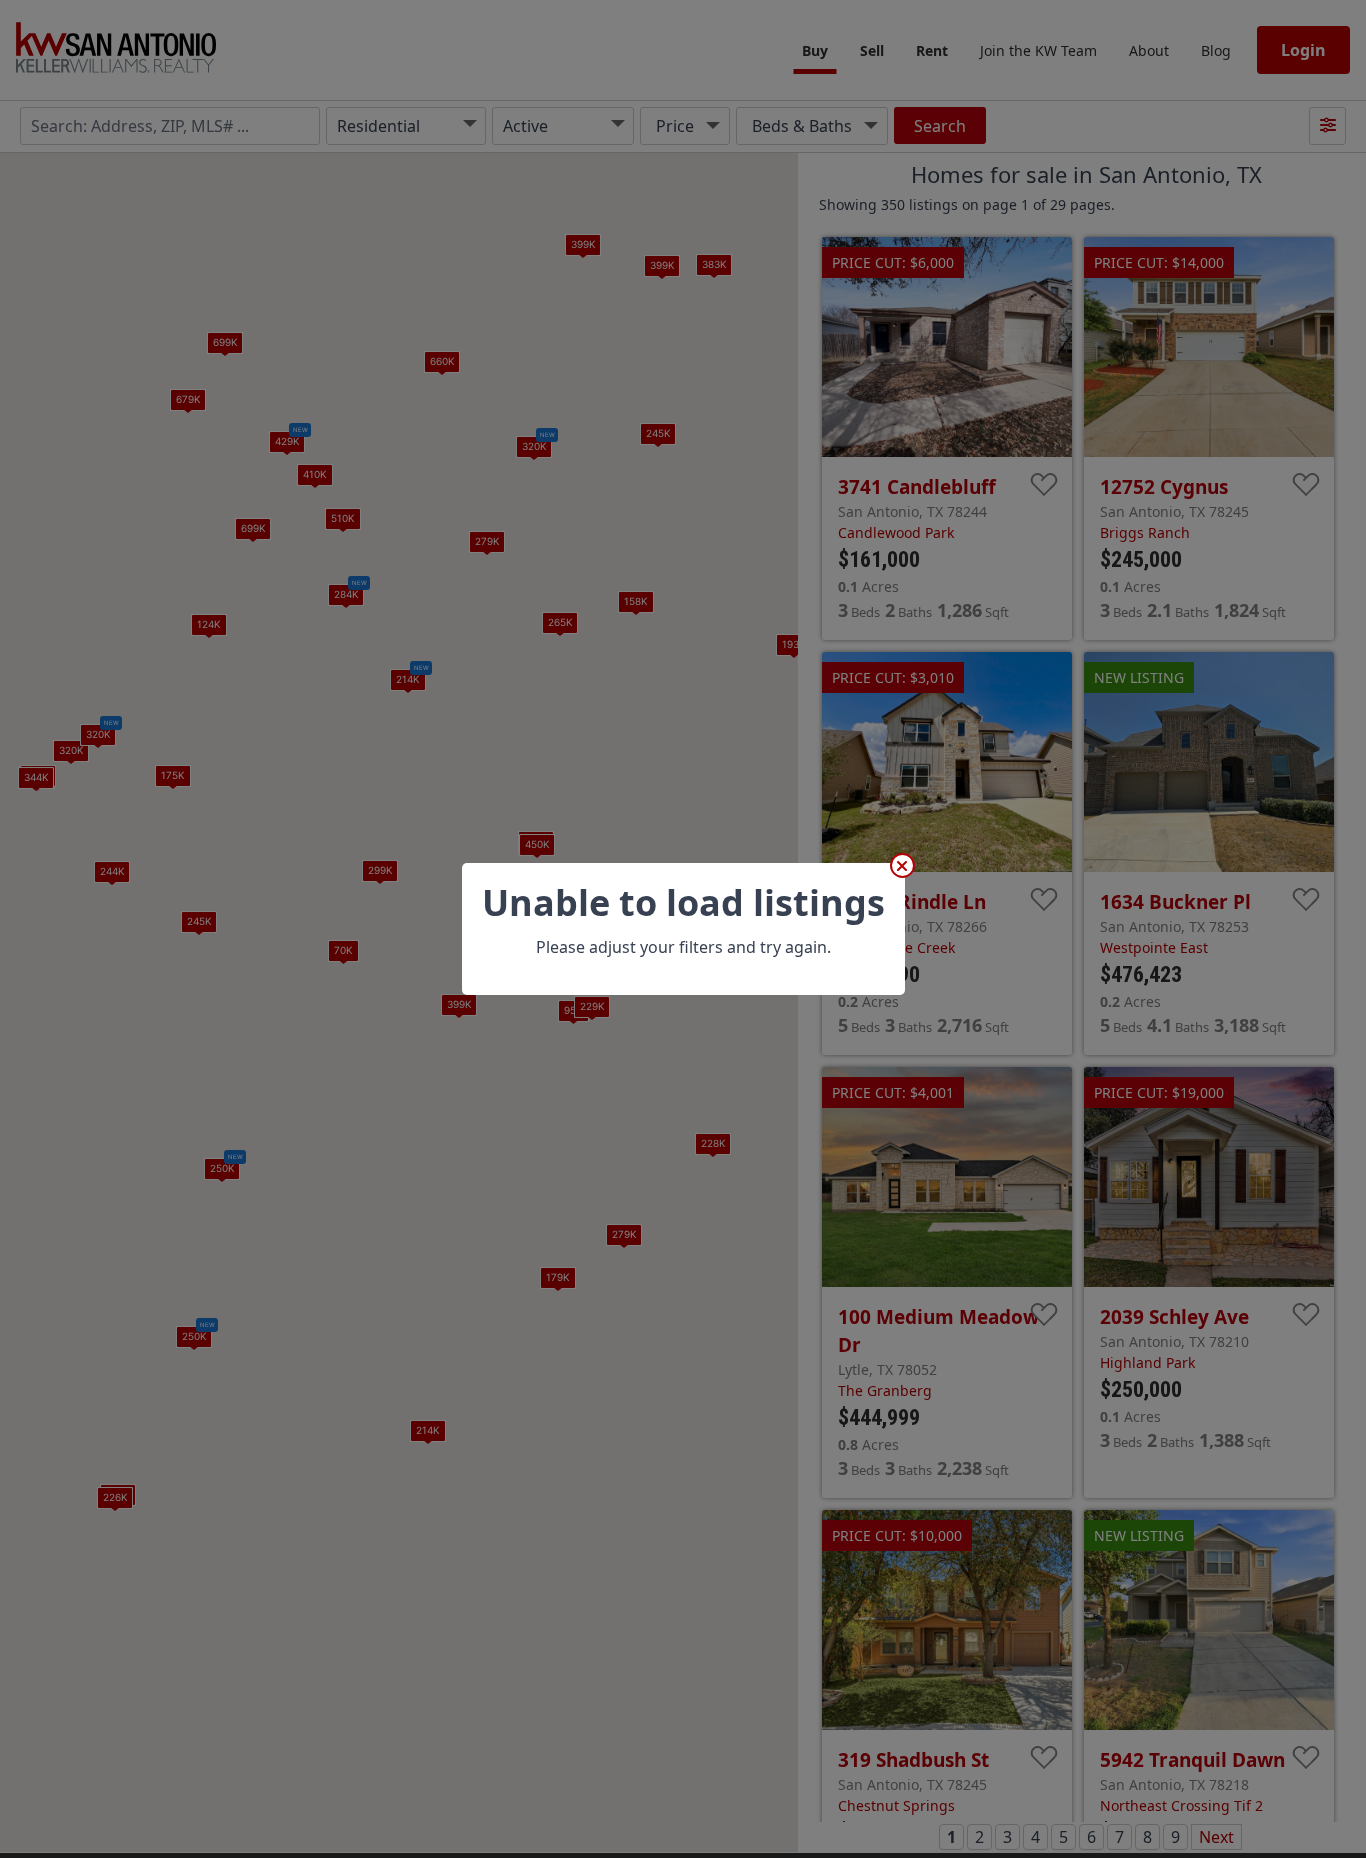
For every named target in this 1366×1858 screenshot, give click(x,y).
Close (902, 865)
